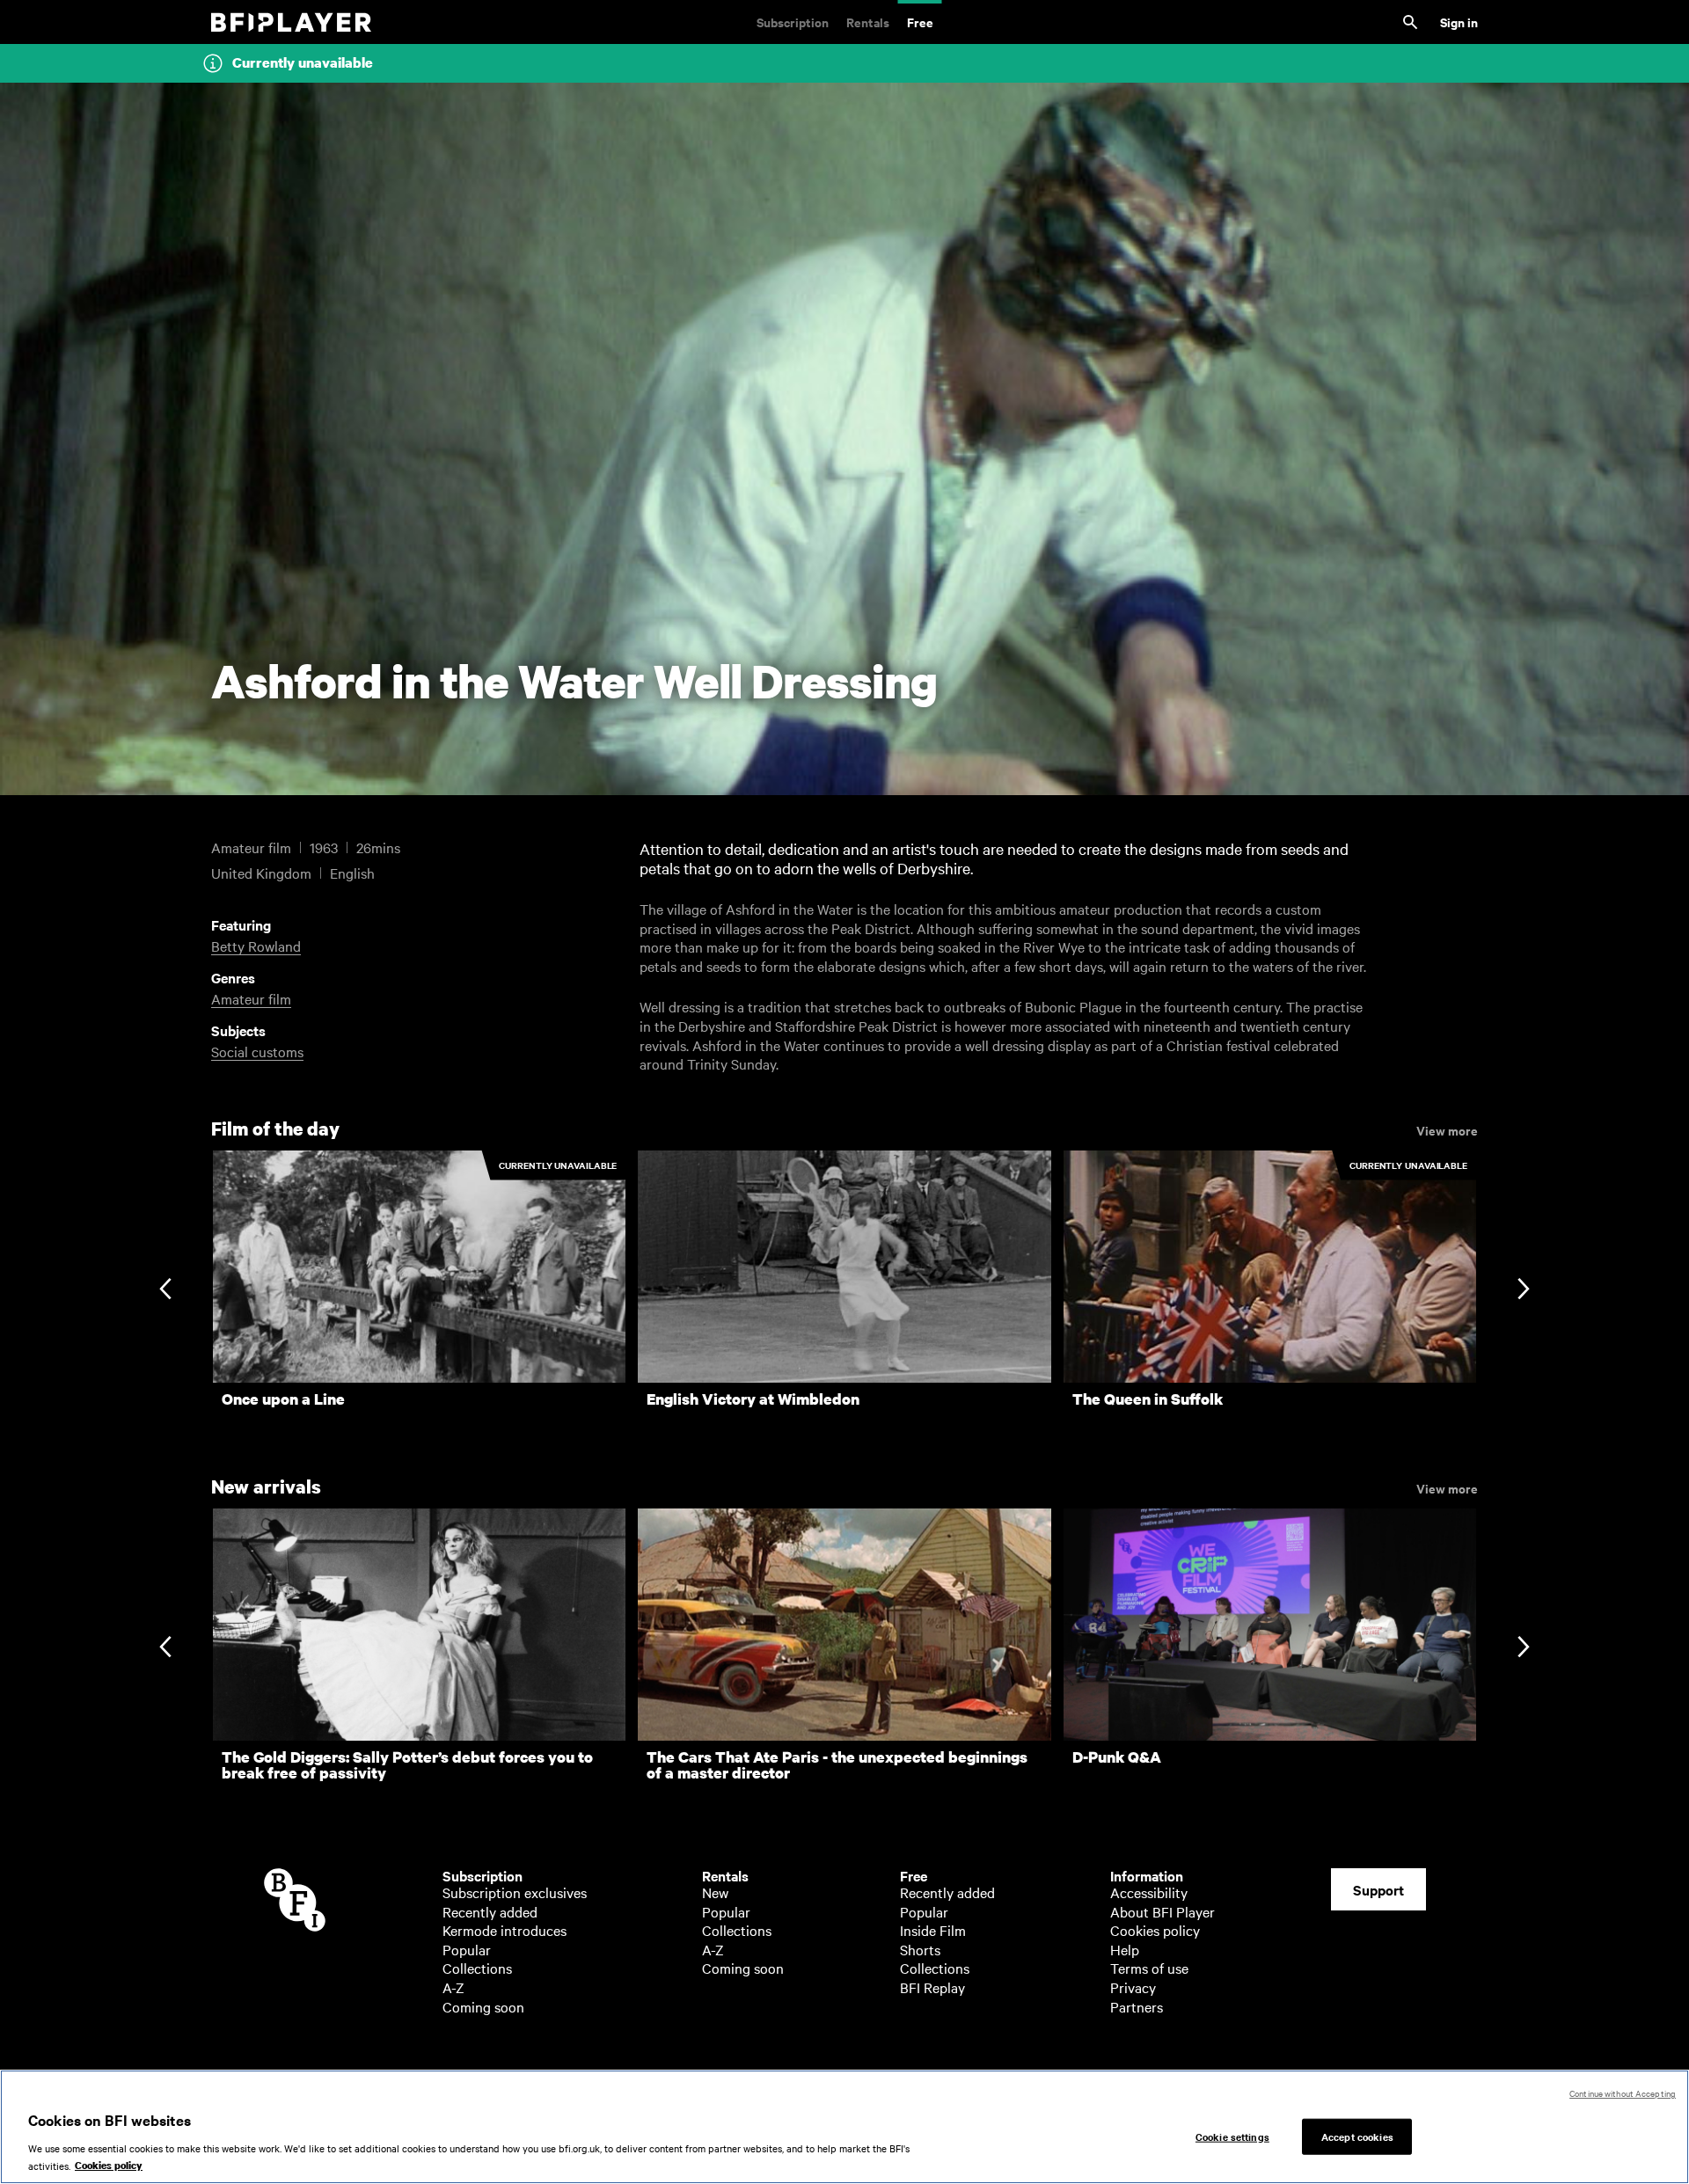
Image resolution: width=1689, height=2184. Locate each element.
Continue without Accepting (1623, 2093)
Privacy (1133, 1987)
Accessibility (1149, 1892)
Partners (1137, 2006)
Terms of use (1149, 1968)
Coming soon (483, 2006)
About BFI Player (1163, 1911)
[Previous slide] (165, 1291)
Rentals (868, 22)
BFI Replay (932, 1987)
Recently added (490, 1911)
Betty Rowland (256, 946)
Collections (477, 1968)
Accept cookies (1357, 2136)
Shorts (920, 1949)
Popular (467, 1949)
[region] (844, 2127)
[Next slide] (1523, 1291)
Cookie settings (1232, 2136)
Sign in (1459, 22)
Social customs (257, 1051)
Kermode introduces (505, 1930)
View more (1447, 1129)
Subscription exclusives (515, 1892)
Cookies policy (1155, 1930)
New (715, 1892)
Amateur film (251, 998)
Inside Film (933, 1930)
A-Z (453, 1987)
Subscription (793, 22)
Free (920, 22)
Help (1125, 1949)
